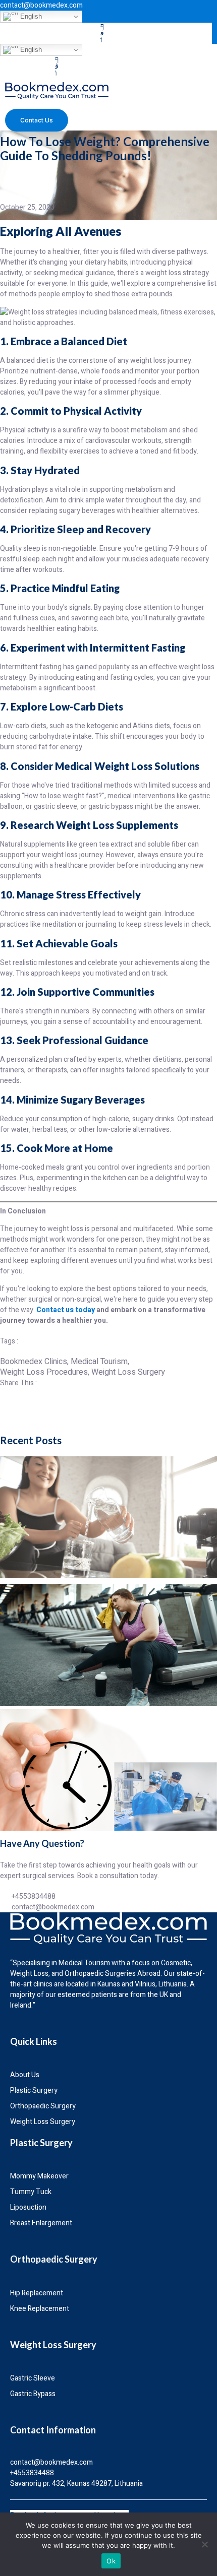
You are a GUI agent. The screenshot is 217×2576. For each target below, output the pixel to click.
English (30, 16)
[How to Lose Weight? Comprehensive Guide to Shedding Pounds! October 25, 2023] (108, 1517)
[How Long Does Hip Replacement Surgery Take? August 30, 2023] (108, 1770)
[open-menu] (99, 109)
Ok (111, 2561)
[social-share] (108, 1404)
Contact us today (66, 1310)
